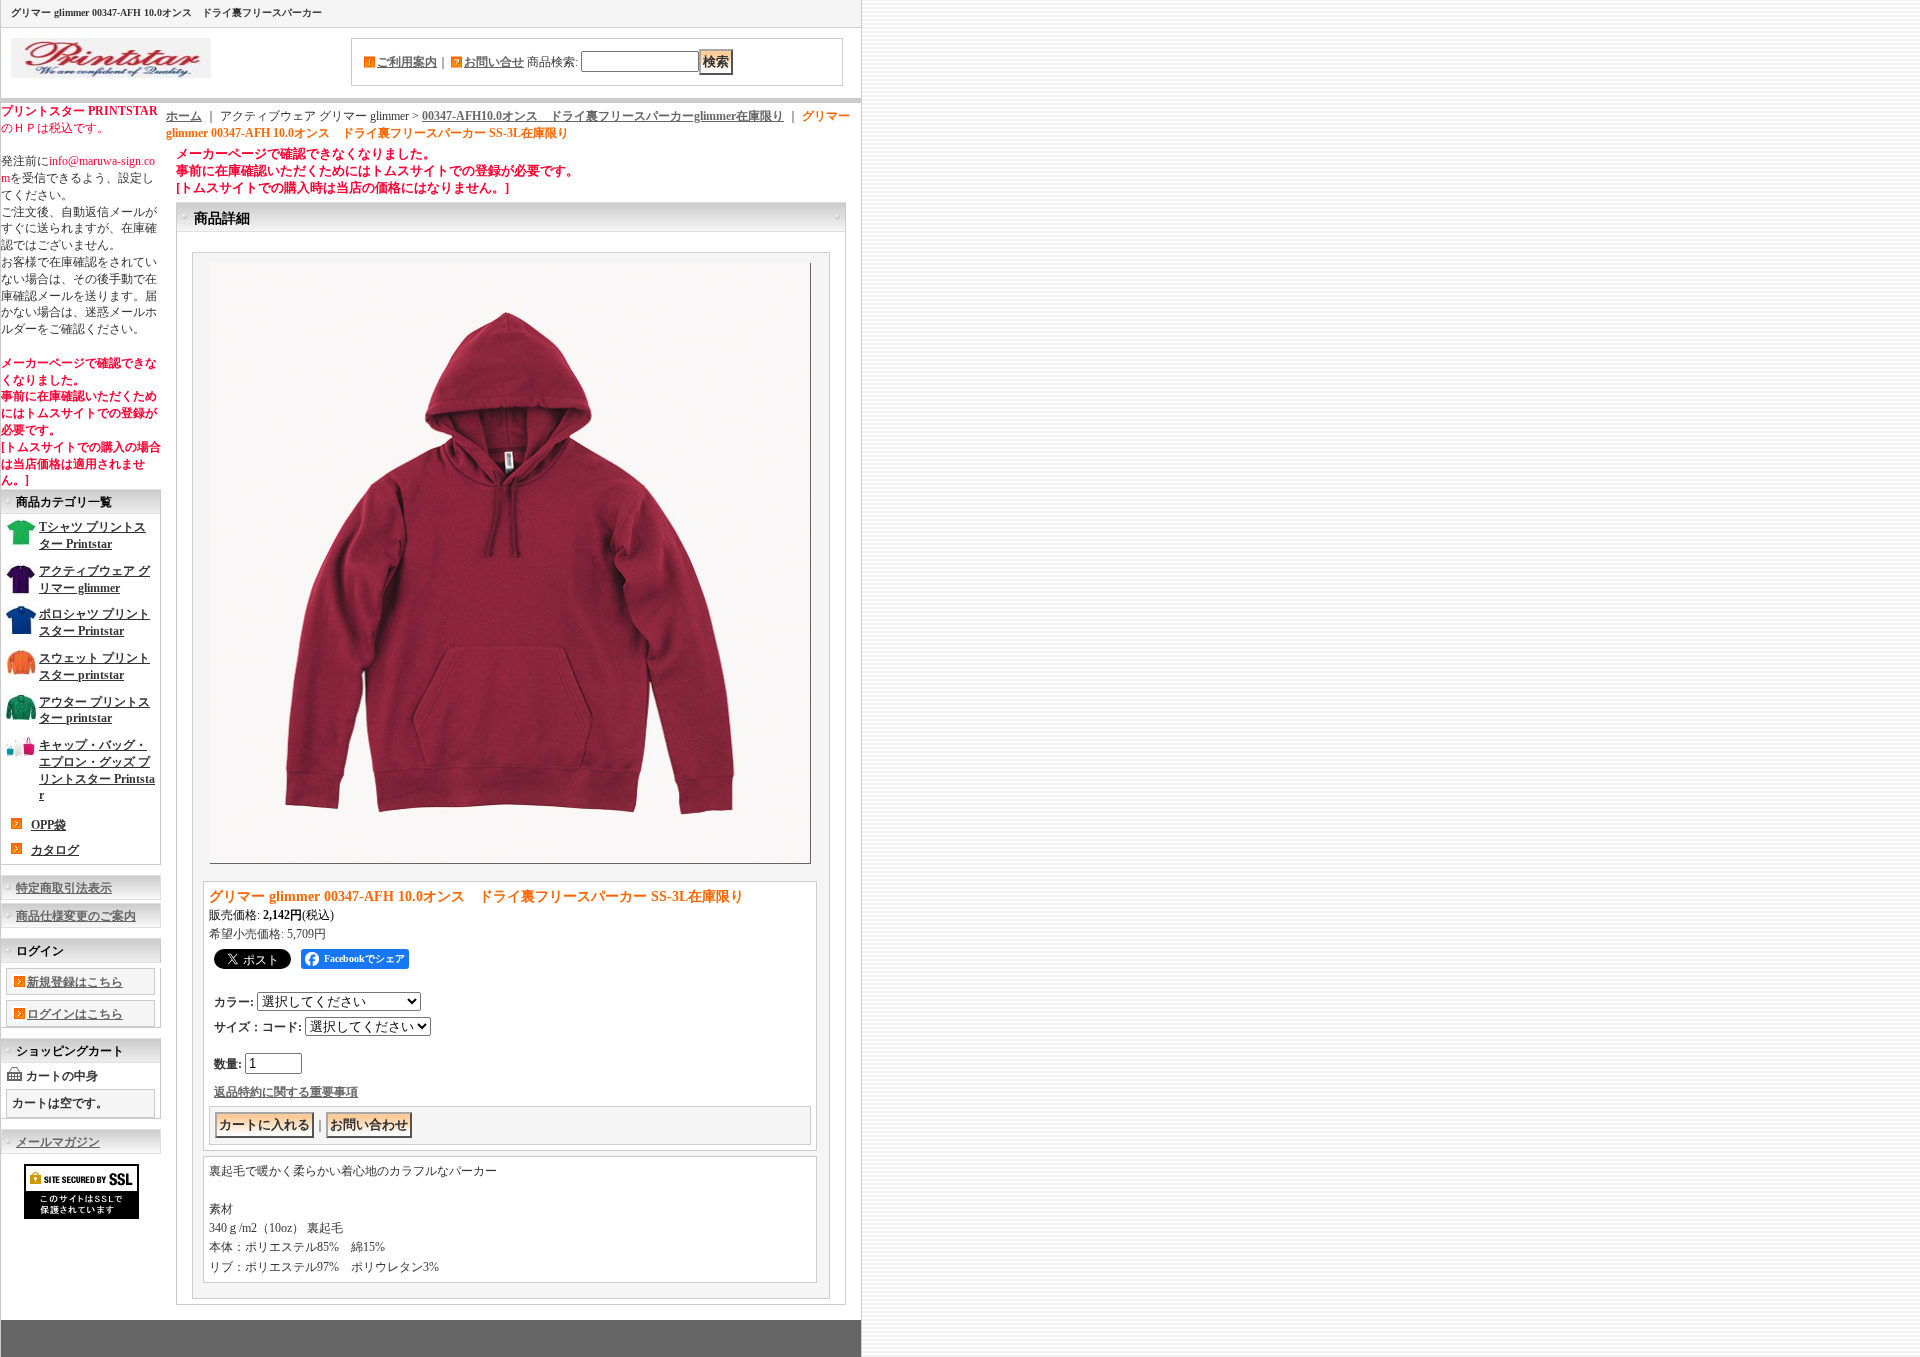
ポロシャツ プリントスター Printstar (94, 622)
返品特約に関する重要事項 (286, 1092)
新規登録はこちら (75, 982)
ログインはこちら (75, 1014)
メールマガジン (58, 1142)
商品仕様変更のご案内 (76, 916)
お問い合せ (494, 62)
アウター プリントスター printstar (94, 710)
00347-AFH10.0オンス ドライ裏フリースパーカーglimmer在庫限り (603, 116)
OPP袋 (48, 825)
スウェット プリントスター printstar (94, 666)
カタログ (55, 850)
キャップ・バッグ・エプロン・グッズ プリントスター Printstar (97, 770)
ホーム (184, 116)
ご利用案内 (407, 62)
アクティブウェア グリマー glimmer (94, 579)
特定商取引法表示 (64, 888)
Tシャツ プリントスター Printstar (92, 535)
